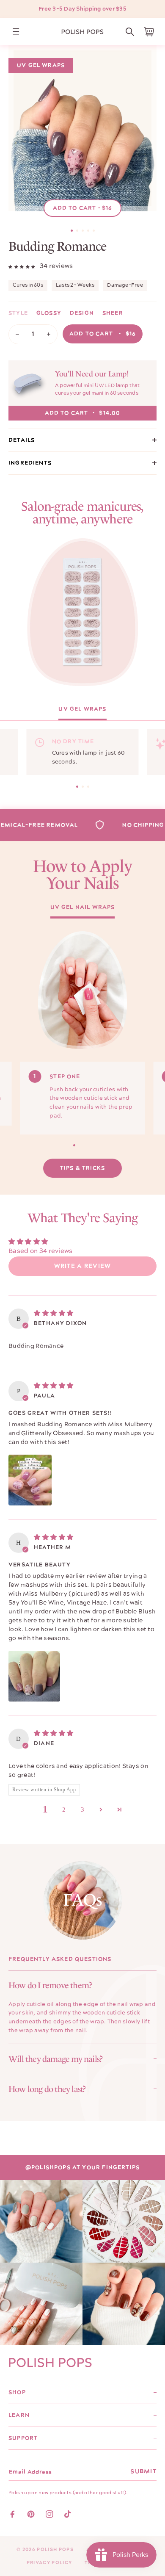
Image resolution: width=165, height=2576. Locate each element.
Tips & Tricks (82, 1168)
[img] (54, 1313)
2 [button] (64, 1810)
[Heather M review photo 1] (34, 1676)
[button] (130, 32)
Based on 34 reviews (41, 1251)
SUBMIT (143, 2471)
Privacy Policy (49, 2563)
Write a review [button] (83, 1266)
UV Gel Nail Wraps (83, 908)
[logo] (82, 32)
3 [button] (83, 1810)
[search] (130, 32)
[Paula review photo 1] (30, 1480)
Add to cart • (83, 208)
